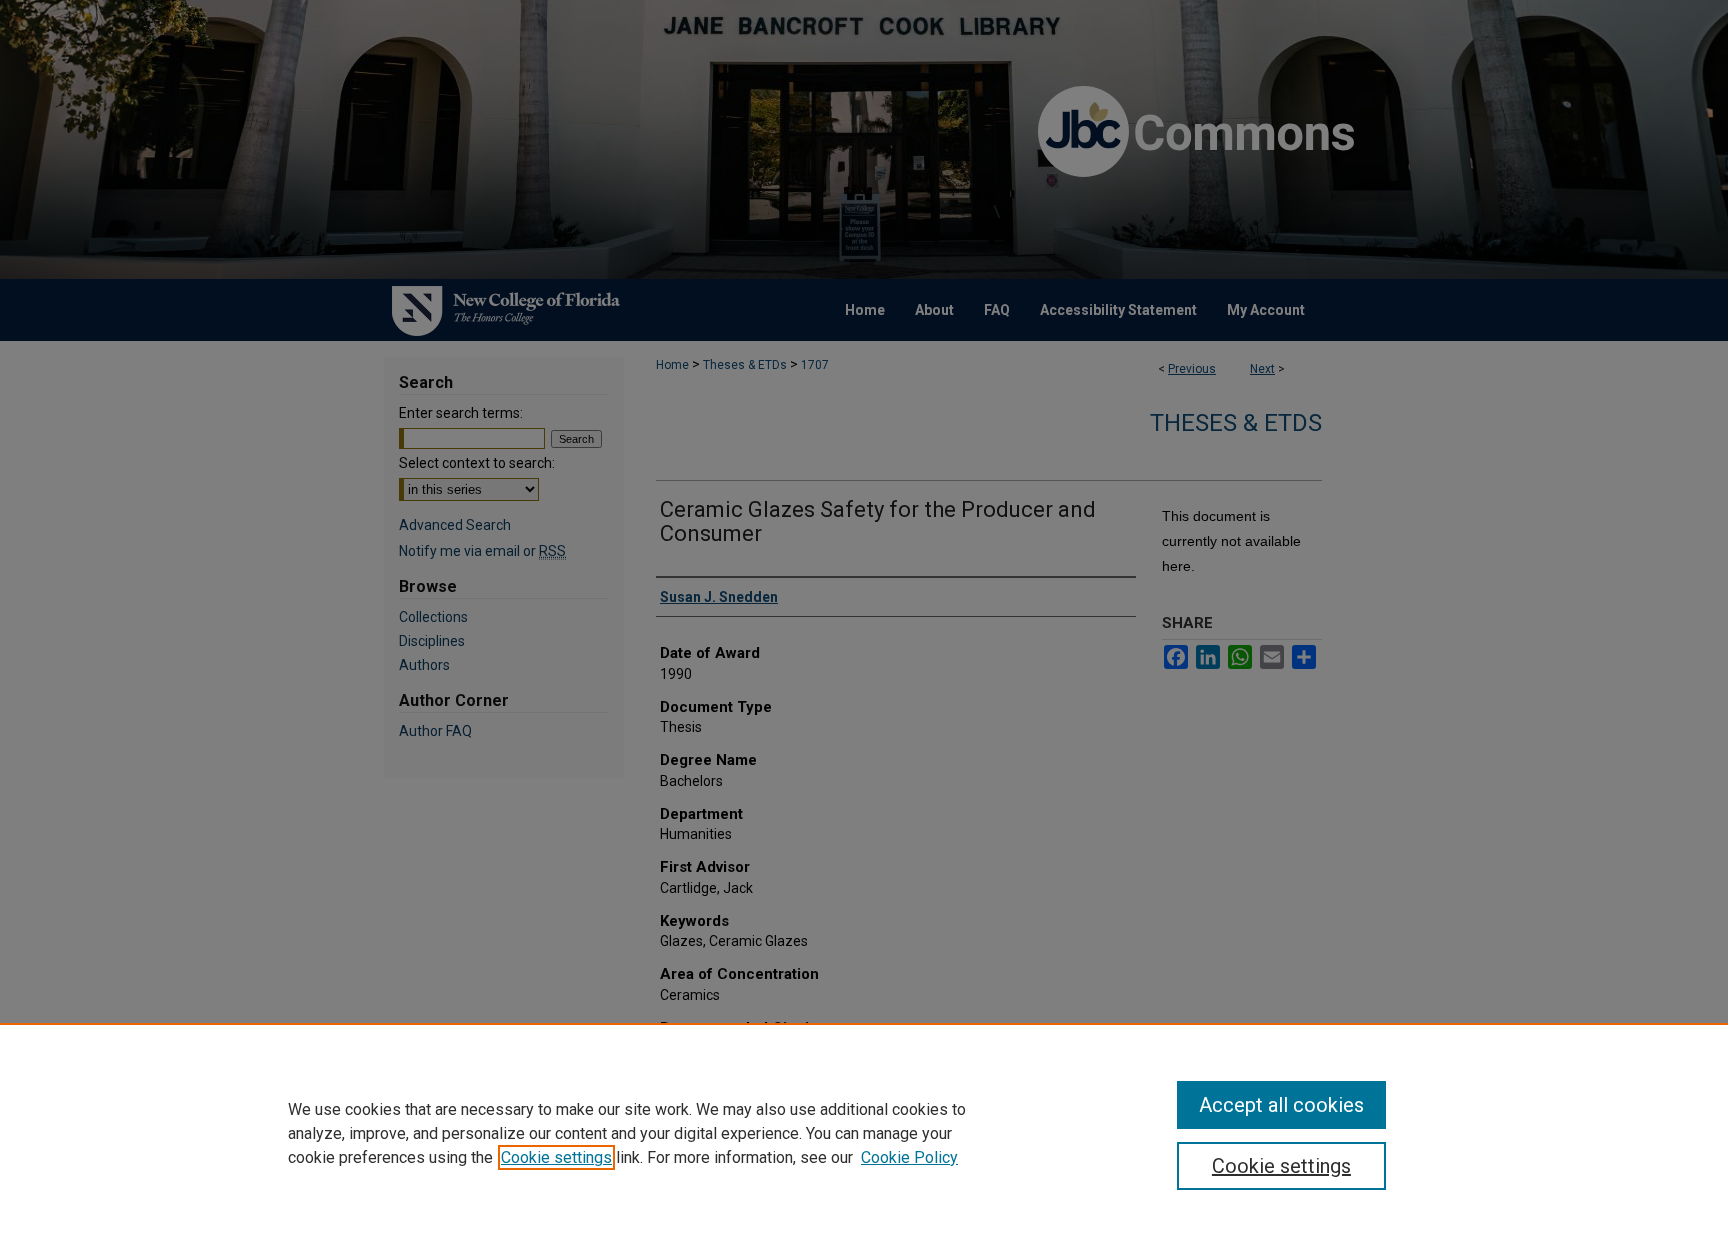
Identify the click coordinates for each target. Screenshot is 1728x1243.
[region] (864, 1133)
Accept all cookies (1281, 1105)
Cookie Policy (909, 1157)
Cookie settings (556, 1157)
